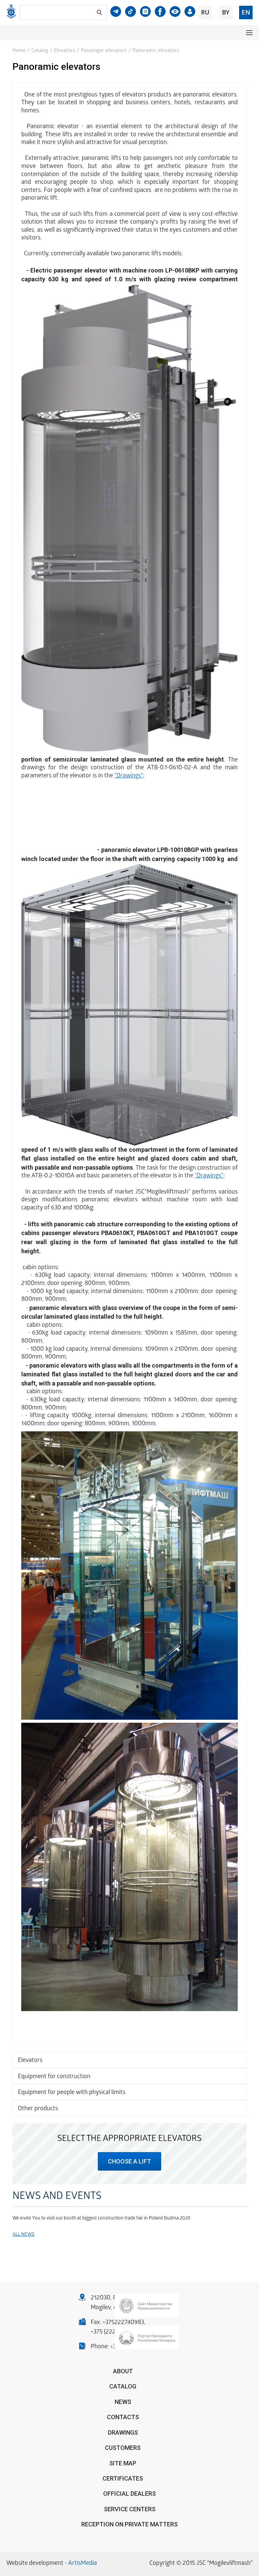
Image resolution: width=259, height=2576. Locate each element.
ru (205, 12)
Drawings (123, 2432)
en (246, 12)
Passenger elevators (104, 51)
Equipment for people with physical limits (72, 2093)
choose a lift (129, 2161)
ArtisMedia (82, 2564)
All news (23, 2235)
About (123, 2371)
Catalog (40, 51)
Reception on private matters (129, 2524)
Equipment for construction (54, 2077)
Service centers (130, 2509)
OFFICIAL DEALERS (129, 2494)
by (226, 12)
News (123, 2402)
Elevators (65, 51)
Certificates (123, 2478)
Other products (38, 2109)
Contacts (123, 2417)
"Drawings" (129, 776)
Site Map (123, 2463)
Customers (123, 2448)
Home (19, 51)
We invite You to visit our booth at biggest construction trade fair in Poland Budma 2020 (102, 2219)
